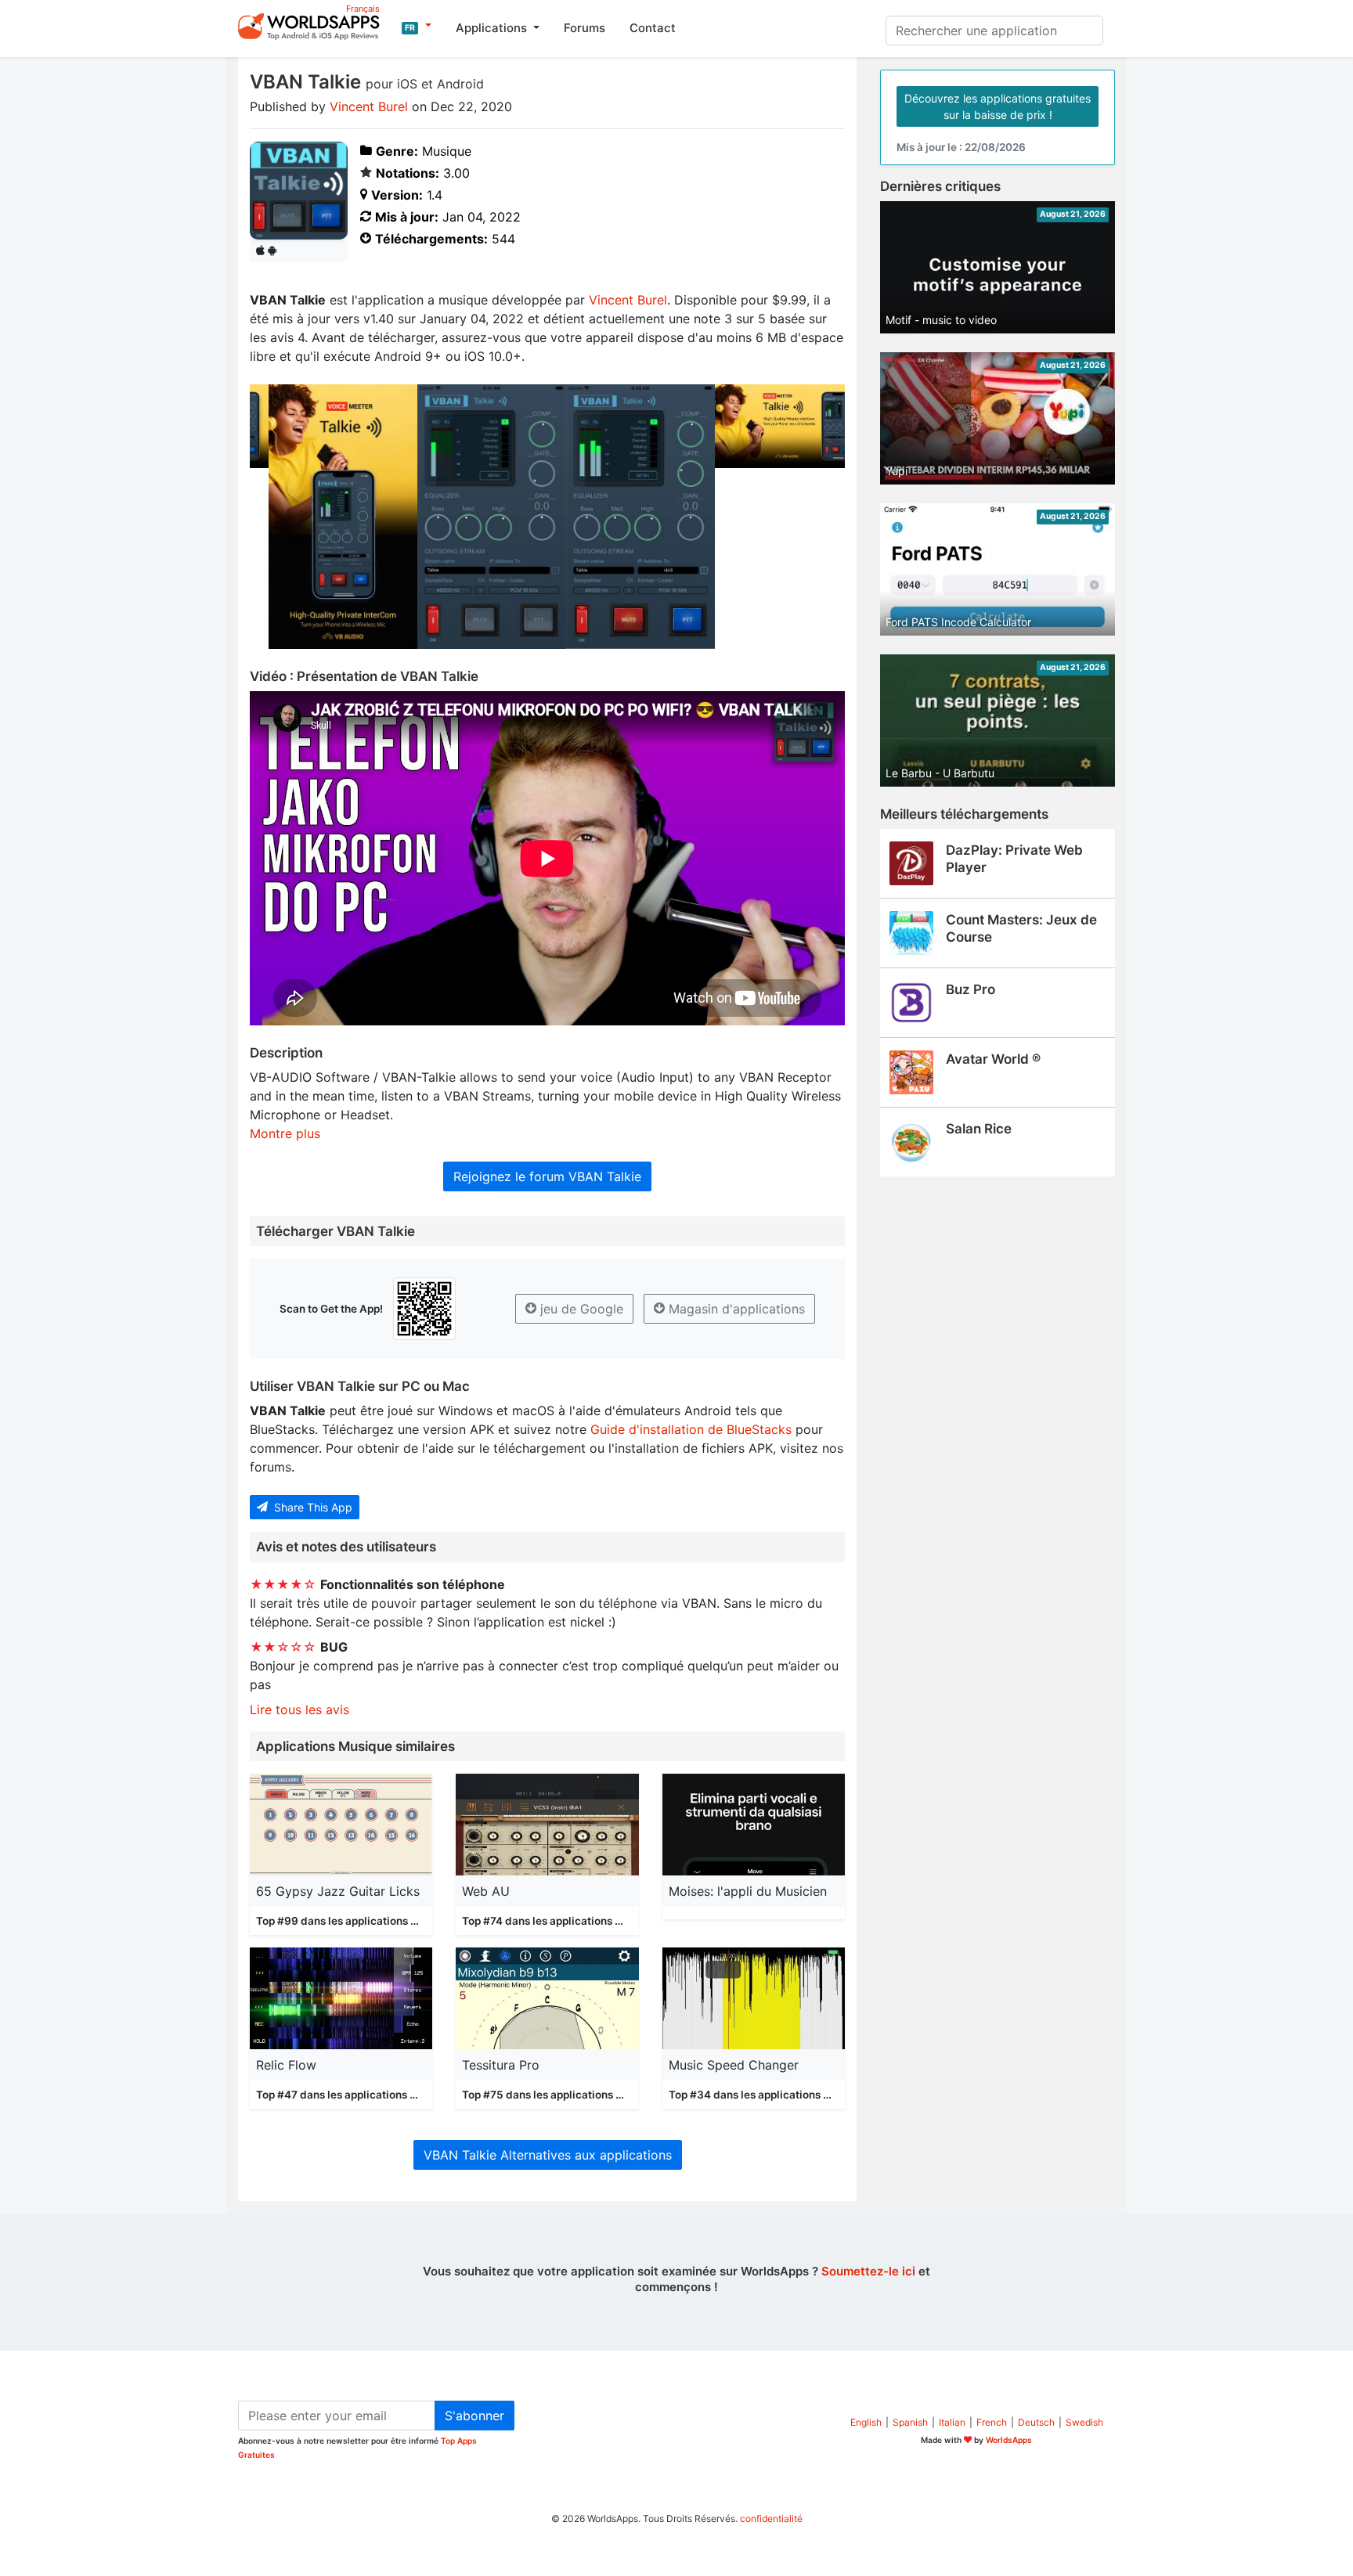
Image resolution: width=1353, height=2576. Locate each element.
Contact (653, 28)
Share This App (312, 1507)
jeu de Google (580, 1309)
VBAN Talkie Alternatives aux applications (548, 2155)
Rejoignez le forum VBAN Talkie (547, 1176)
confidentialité (771, 2518)
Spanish (910, 2422)
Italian (952, 2422)
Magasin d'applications (735, 1309)
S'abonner (474, 2416)
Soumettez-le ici (868, 2271)
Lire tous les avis (299, 1710)
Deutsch (1036, 2422)
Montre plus (285, 1133)
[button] (417, 26)
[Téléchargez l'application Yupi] (998, 417)
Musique (432, 1921)
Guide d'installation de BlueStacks (691, 1429)
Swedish (1084, 2422)
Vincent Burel (369, 106)
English (866, 2422)
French (992, 2422)
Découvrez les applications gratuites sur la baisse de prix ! (998, 106)
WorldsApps (1009, 2440)
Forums (584, 28)
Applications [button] (493, 28)
